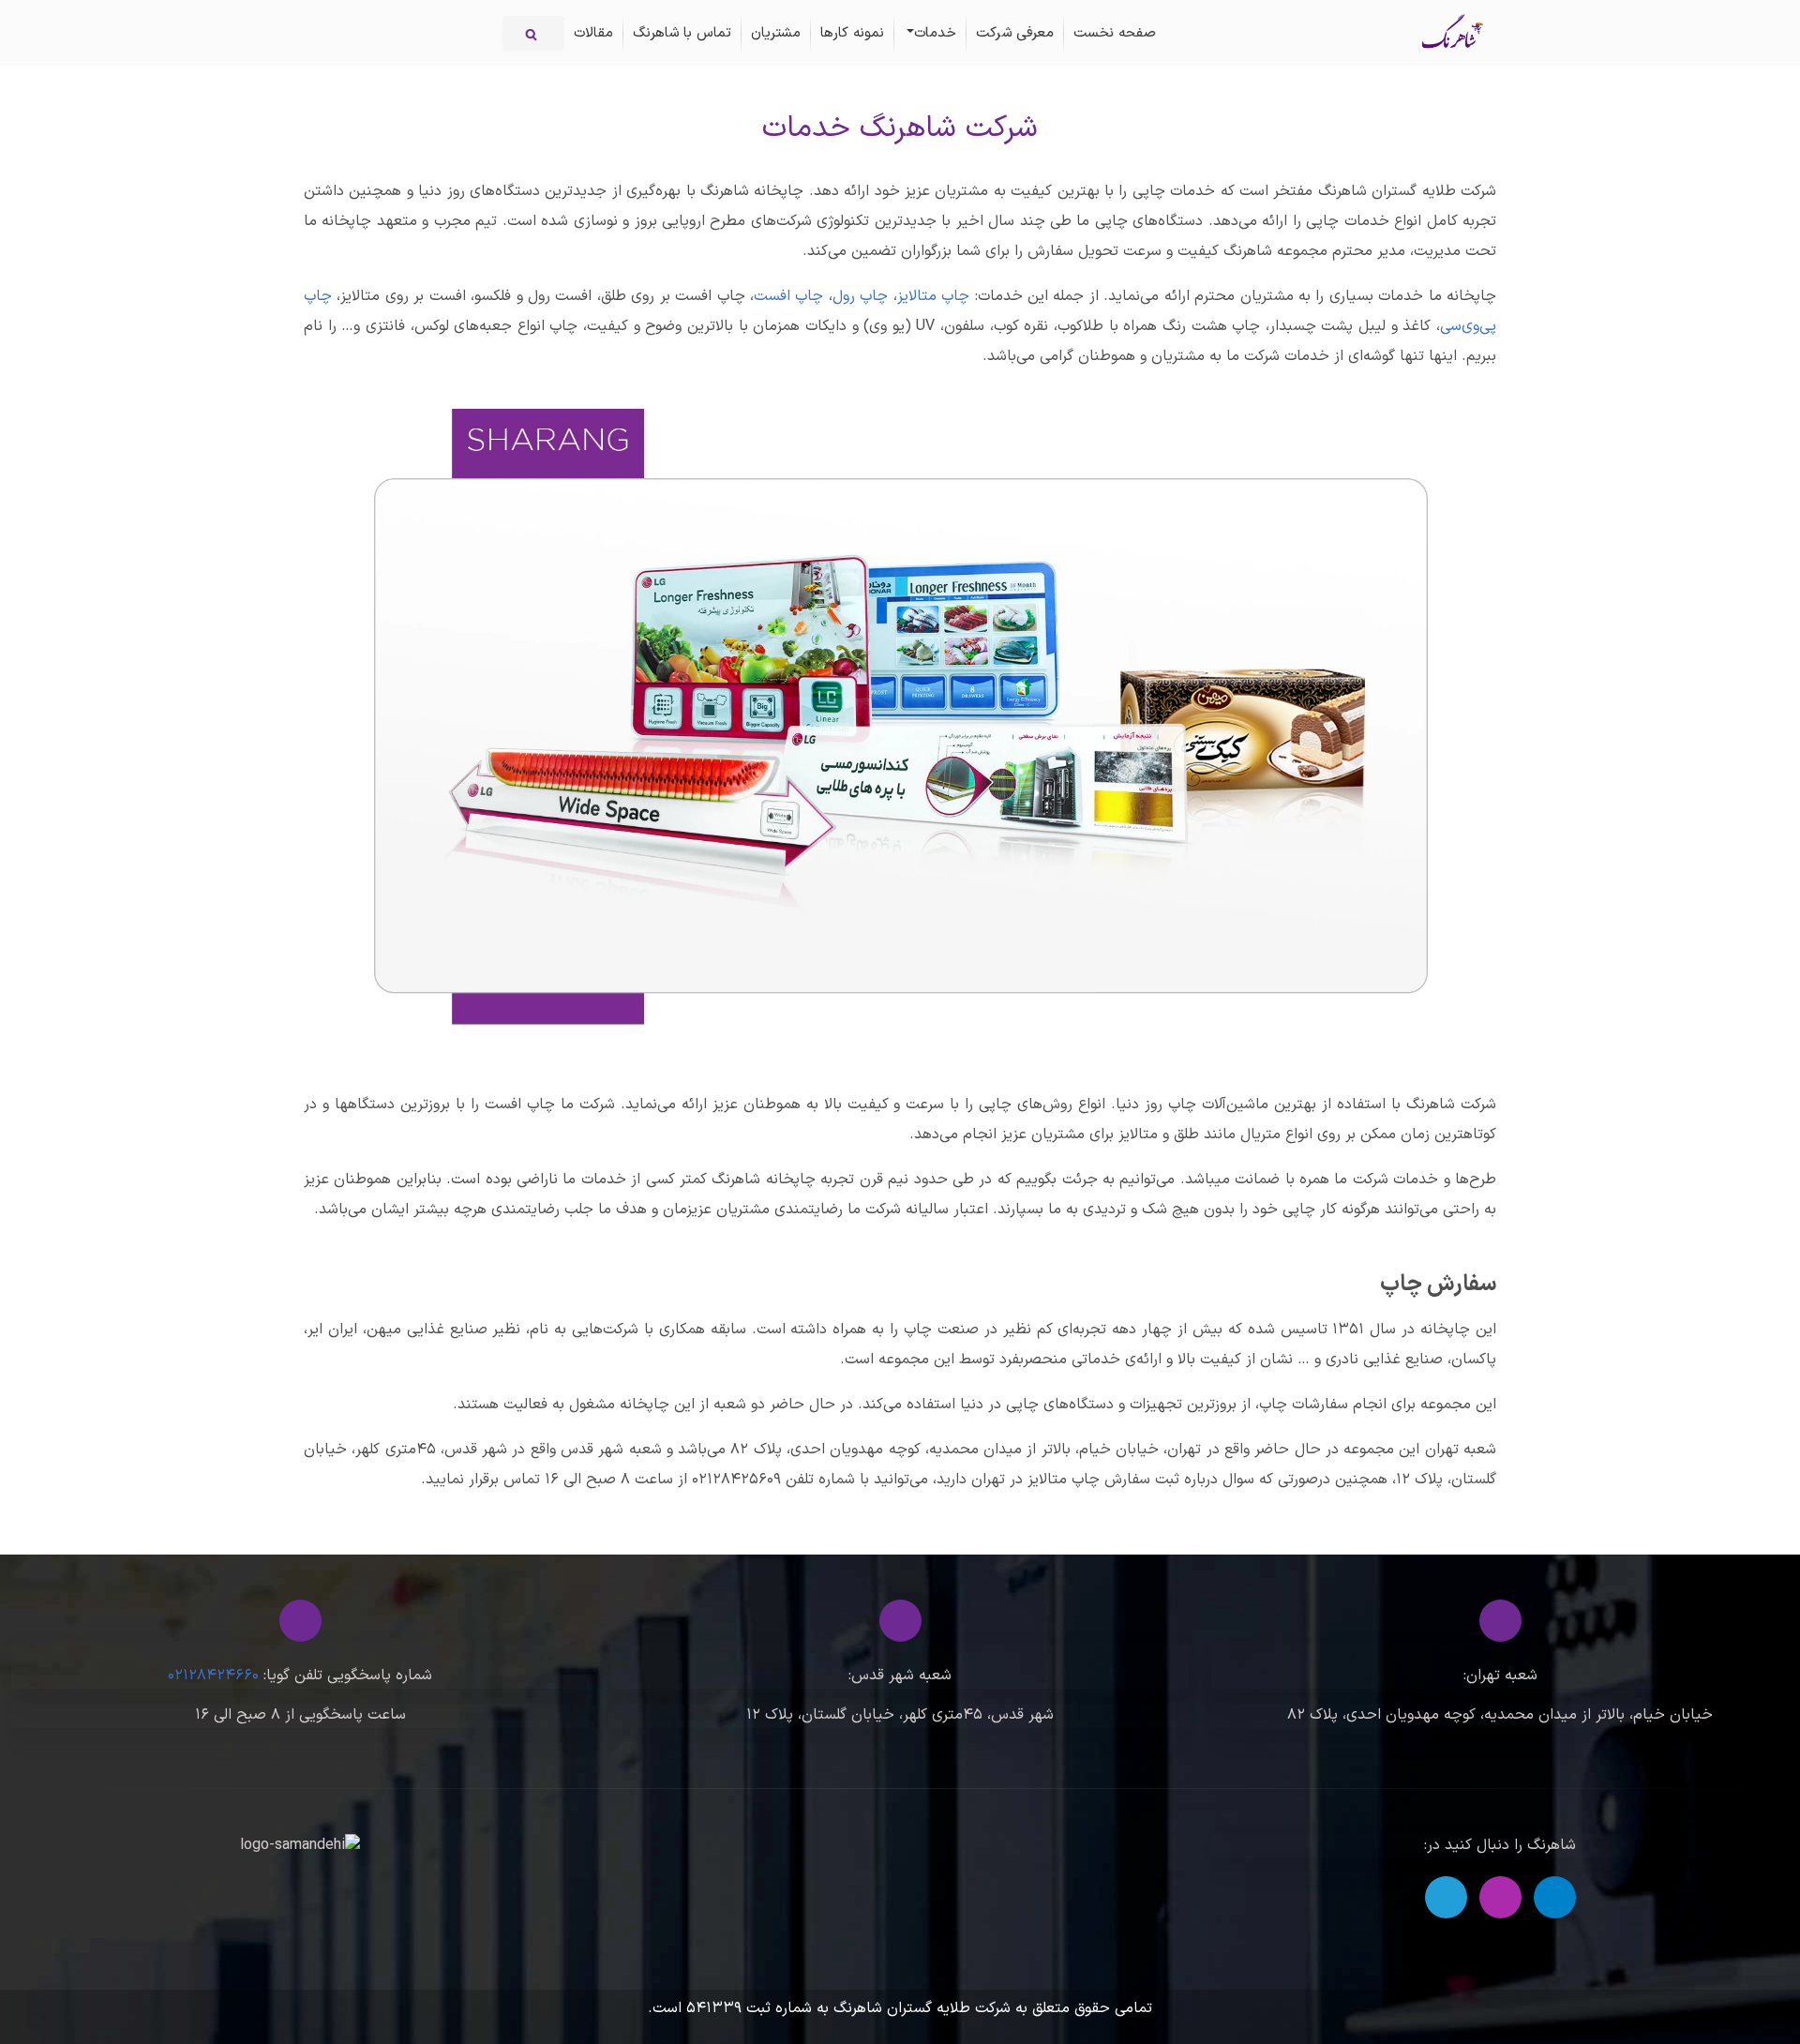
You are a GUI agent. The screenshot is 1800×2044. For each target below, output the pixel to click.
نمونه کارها (852, 33)
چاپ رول (860, 296)
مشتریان (776, 33)
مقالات (593, 33)
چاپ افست (788, 296)
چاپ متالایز (933, 296)
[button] (1555, 1897)
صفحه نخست (1115, 33)
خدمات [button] (935, 33)
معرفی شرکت (1015, 33)
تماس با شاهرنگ (682, 33)
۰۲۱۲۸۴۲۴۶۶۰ (213, 1676)
